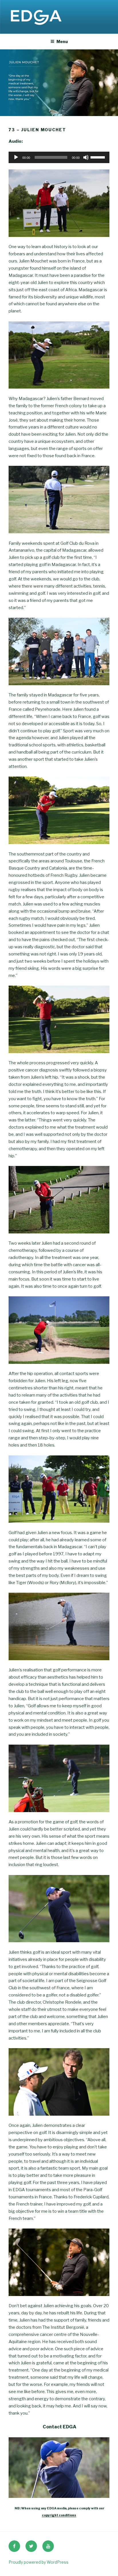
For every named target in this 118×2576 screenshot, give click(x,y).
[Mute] (86, 157)
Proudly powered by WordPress (39, 2562)
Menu (62, 41)
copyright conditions (59, 2515)
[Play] (16, 157)
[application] (59, 157)
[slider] (99, 157)
